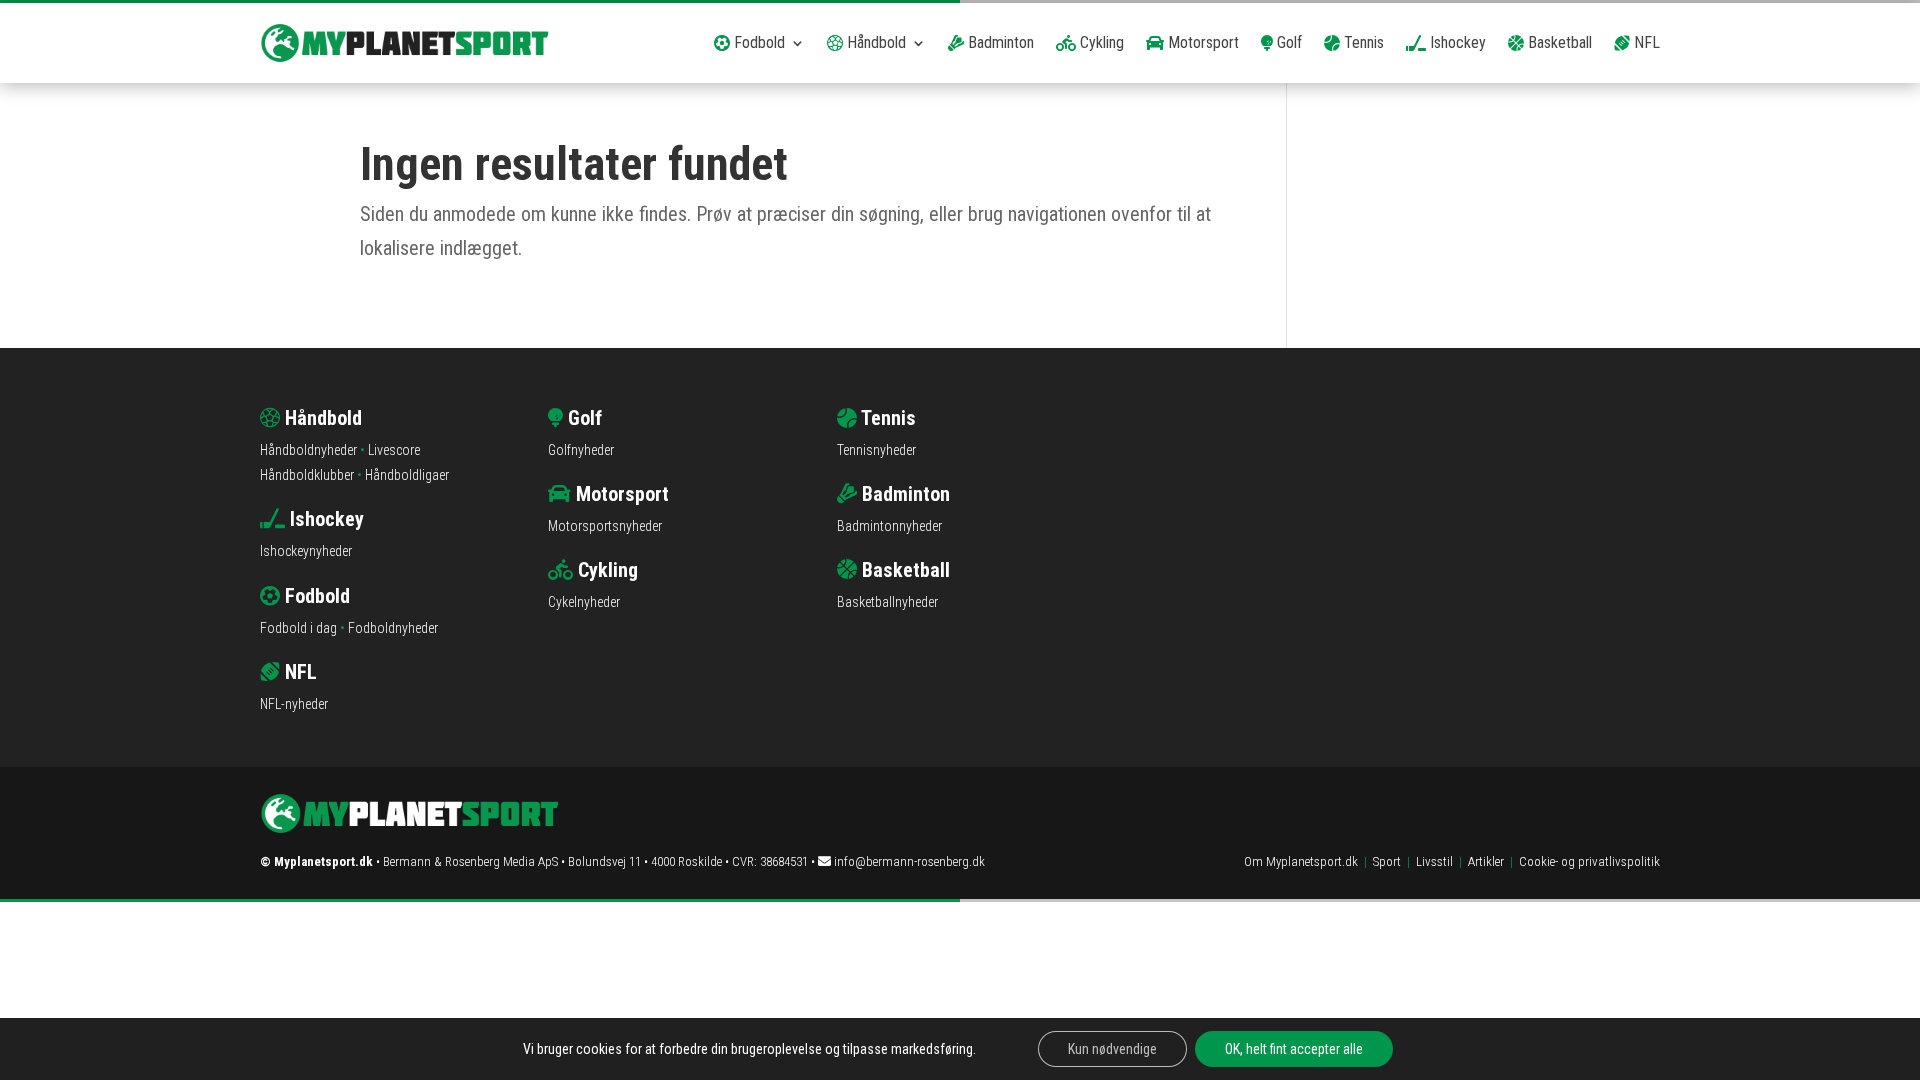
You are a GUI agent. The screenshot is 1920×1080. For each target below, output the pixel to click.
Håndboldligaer (407, 475)
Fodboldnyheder (393, 628)
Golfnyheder (581, 450)
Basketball (1558, 42)
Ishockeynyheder (306, 551)
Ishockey (1456, 42)
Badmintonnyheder (889, 526)
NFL (1645, 42)
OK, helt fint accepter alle (1294, 1049)
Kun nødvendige (1112, 1049)
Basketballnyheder (887, 602)
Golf (1287, 42)
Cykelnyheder (584, 602)
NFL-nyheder (294, 704)
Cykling (1100, 42)
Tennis (1362, 42)
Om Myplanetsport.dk (1301, 861)
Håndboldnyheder (308, 450)
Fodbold (757, 42)
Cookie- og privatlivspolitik (1589, 861)
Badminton (999, 42)
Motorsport (1201, 42)
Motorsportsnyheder (605, 526)
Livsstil (1434, 861)
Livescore (394, 450)
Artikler (1486, 861)
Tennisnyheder (876, 450)
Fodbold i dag (298, 628)
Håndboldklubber (307, 475)
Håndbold (874, 42)
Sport (1387, 861)
